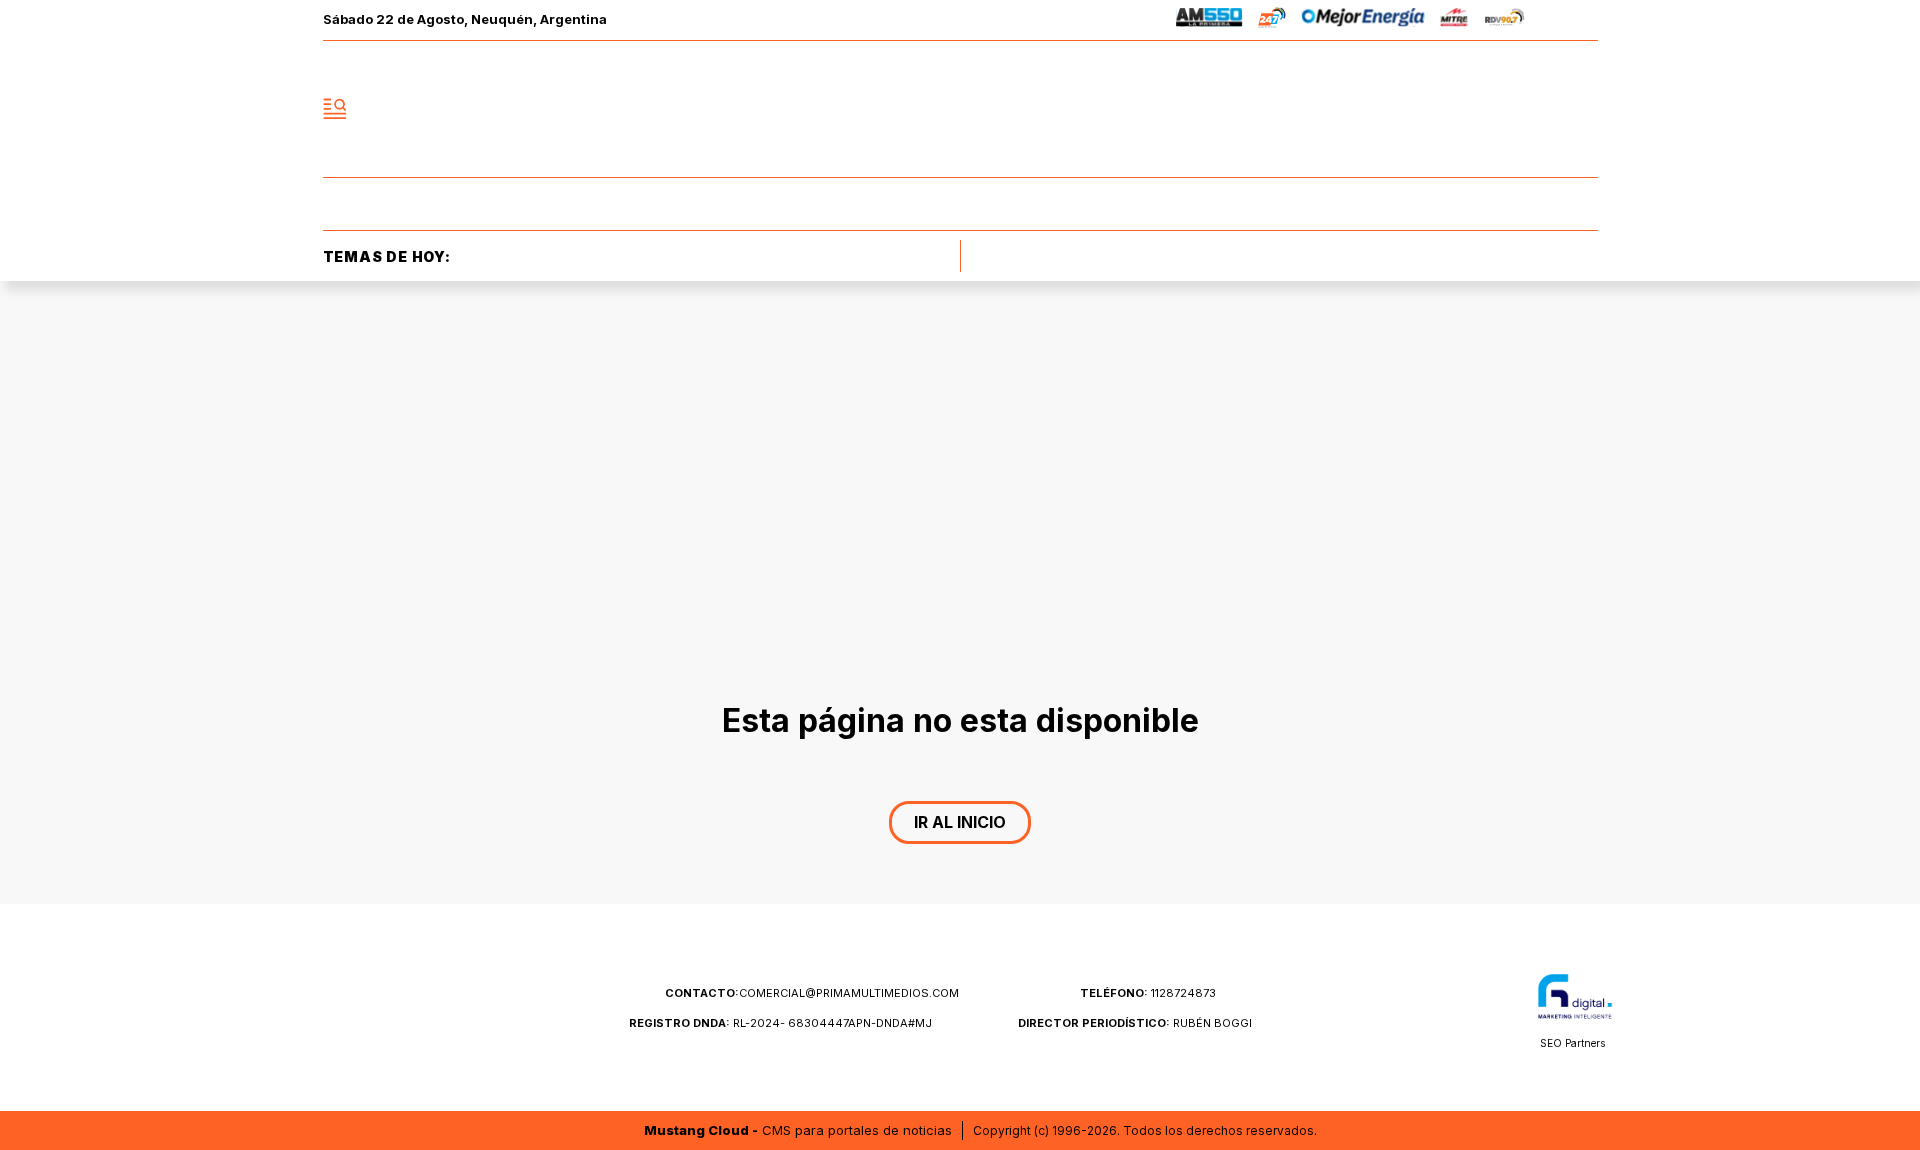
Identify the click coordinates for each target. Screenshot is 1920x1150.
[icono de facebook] (1450, 109)
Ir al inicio (960, 822)
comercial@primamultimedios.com (812, 993)
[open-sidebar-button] (335, 109)
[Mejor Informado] (960, 109)
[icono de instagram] (1538, 109)
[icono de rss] (1582, 109)
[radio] (1209, 20)
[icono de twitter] (1494, 109)
